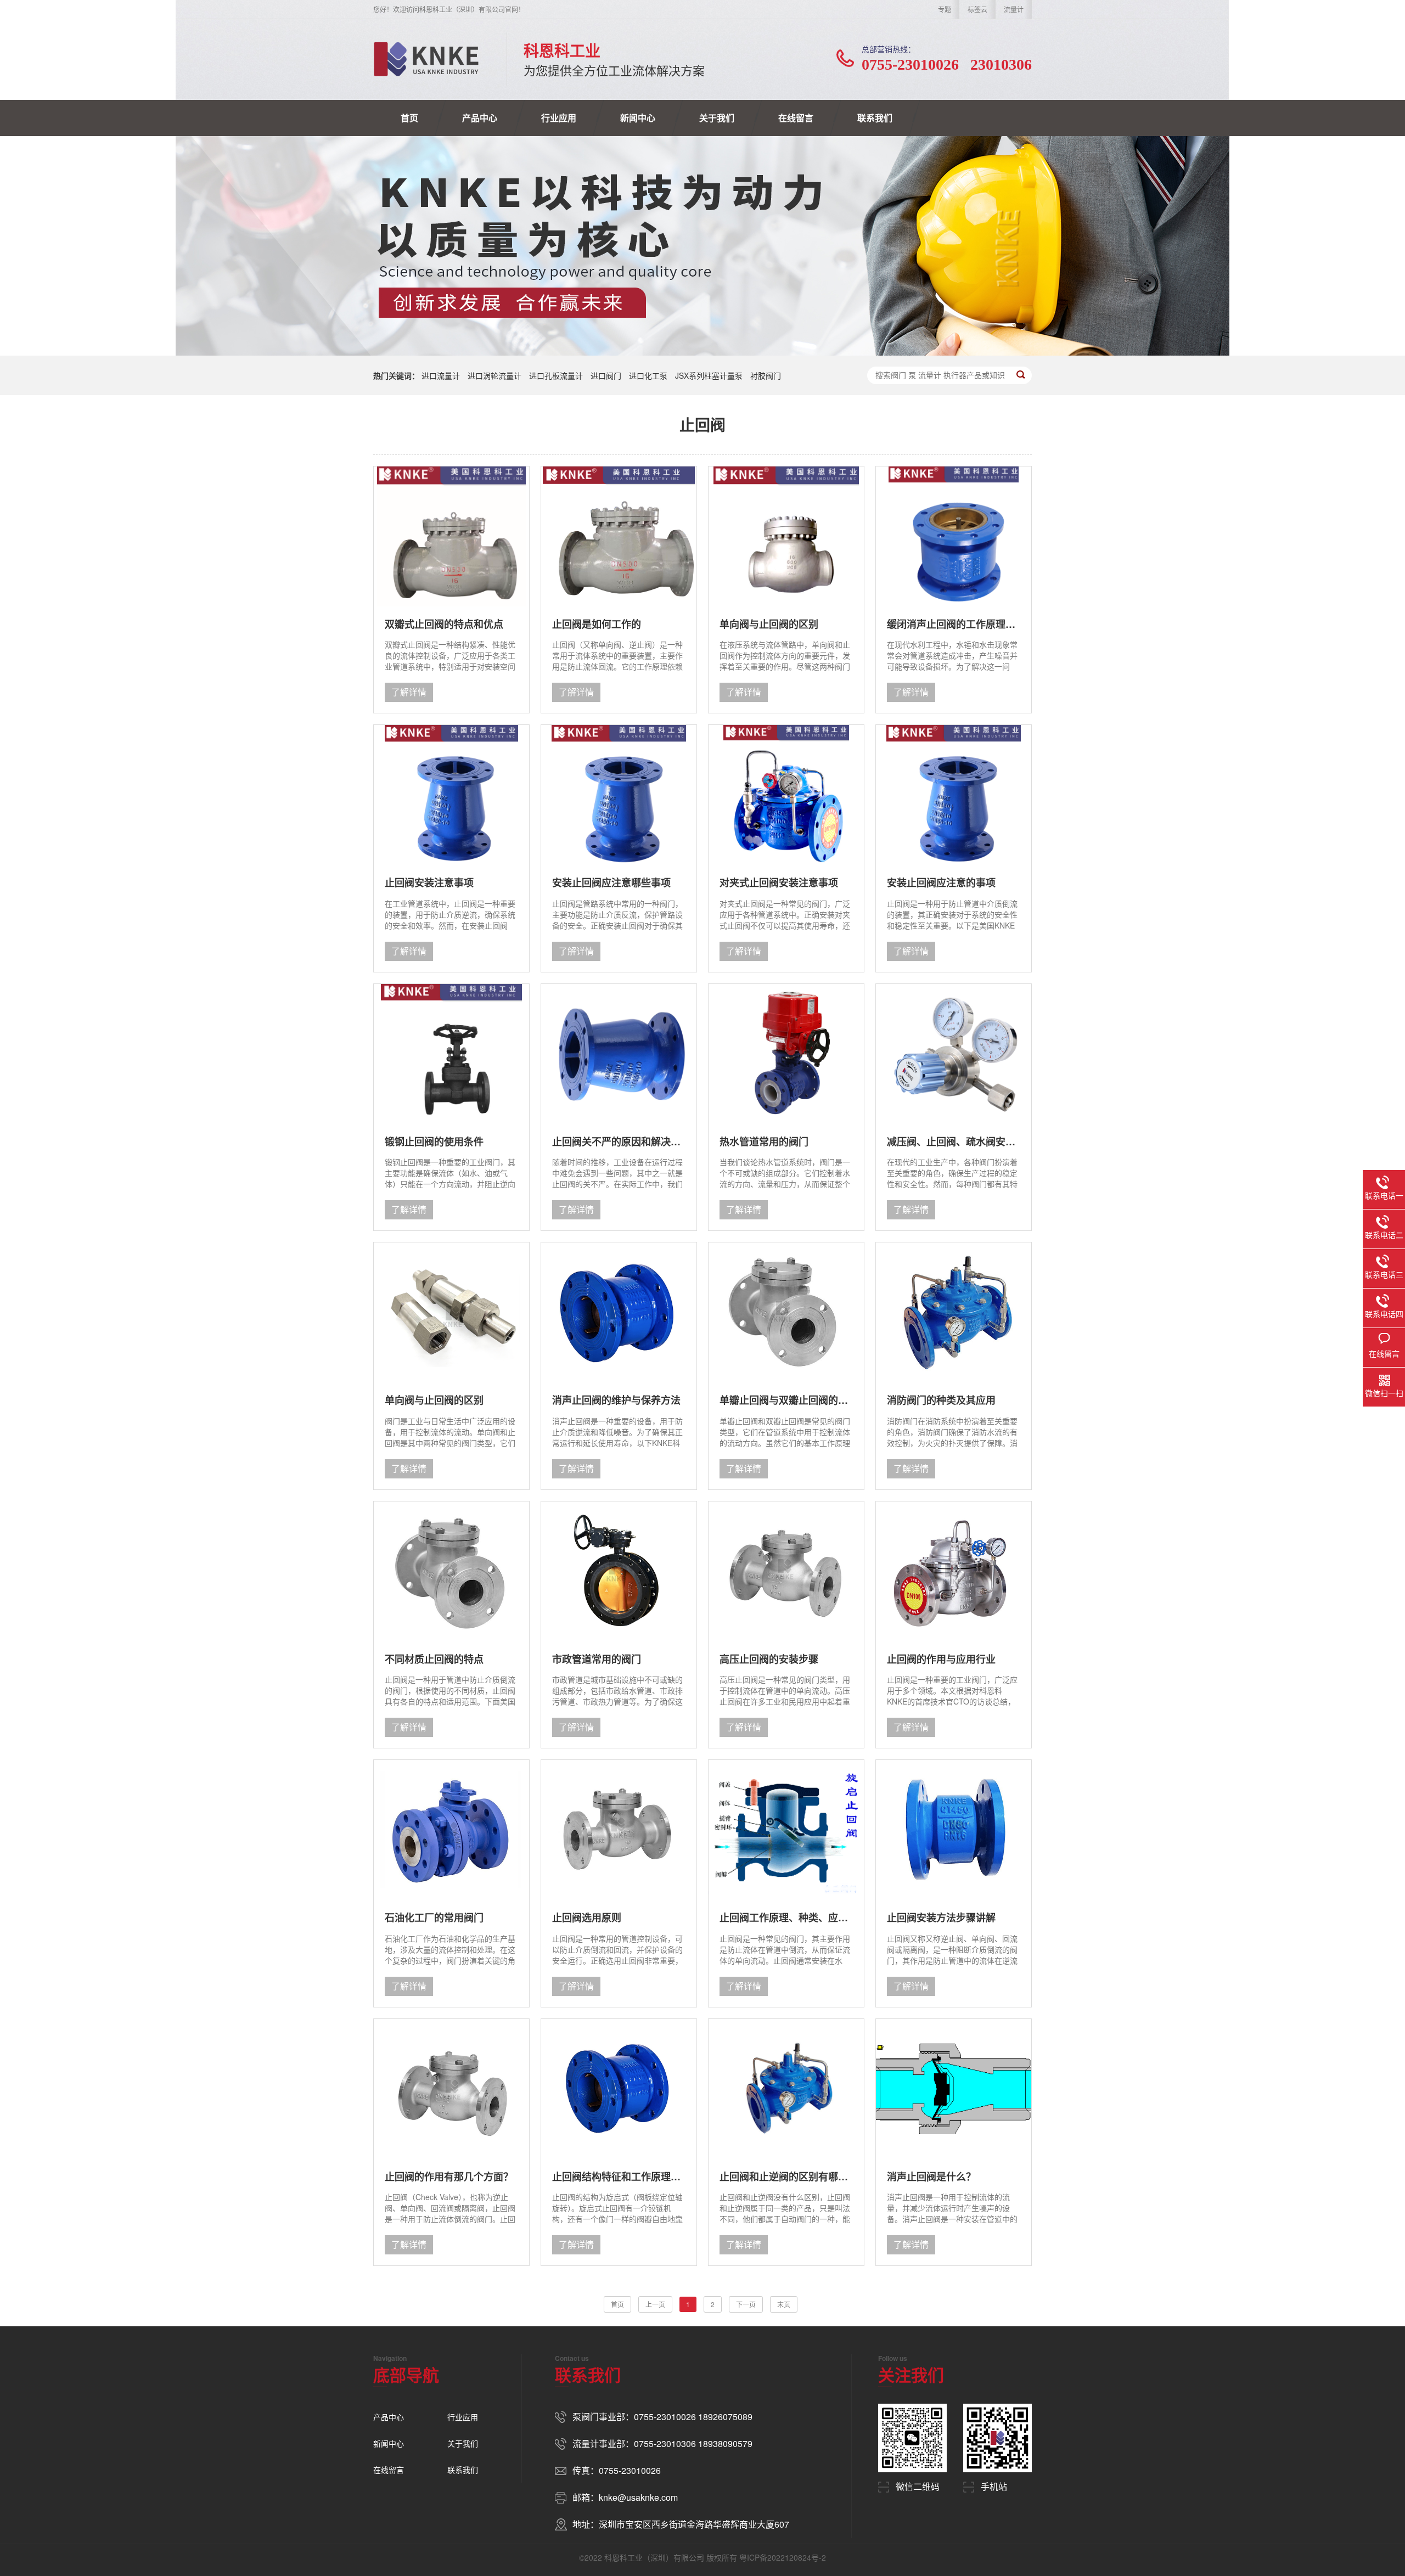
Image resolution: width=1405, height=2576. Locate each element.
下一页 (746, 2304)
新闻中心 (638, 118)
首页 (409, 118)
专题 (945, 9)
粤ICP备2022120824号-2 (783, 2557)
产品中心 (480, 118)
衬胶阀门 (766, 375)
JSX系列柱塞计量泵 (709, 375)
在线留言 (796, 118)
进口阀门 (606, 375)
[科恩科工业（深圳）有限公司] (426, 59)
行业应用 (559, 118)
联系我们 (875, 118)
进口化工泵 (648, 375)
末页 (784, 2304)
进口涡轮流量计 (494, 375)
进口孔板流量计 (556, 375)
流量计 (1014, 9)
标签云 (977, 9)
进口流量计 (441, 375)
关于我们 (717, 118)
